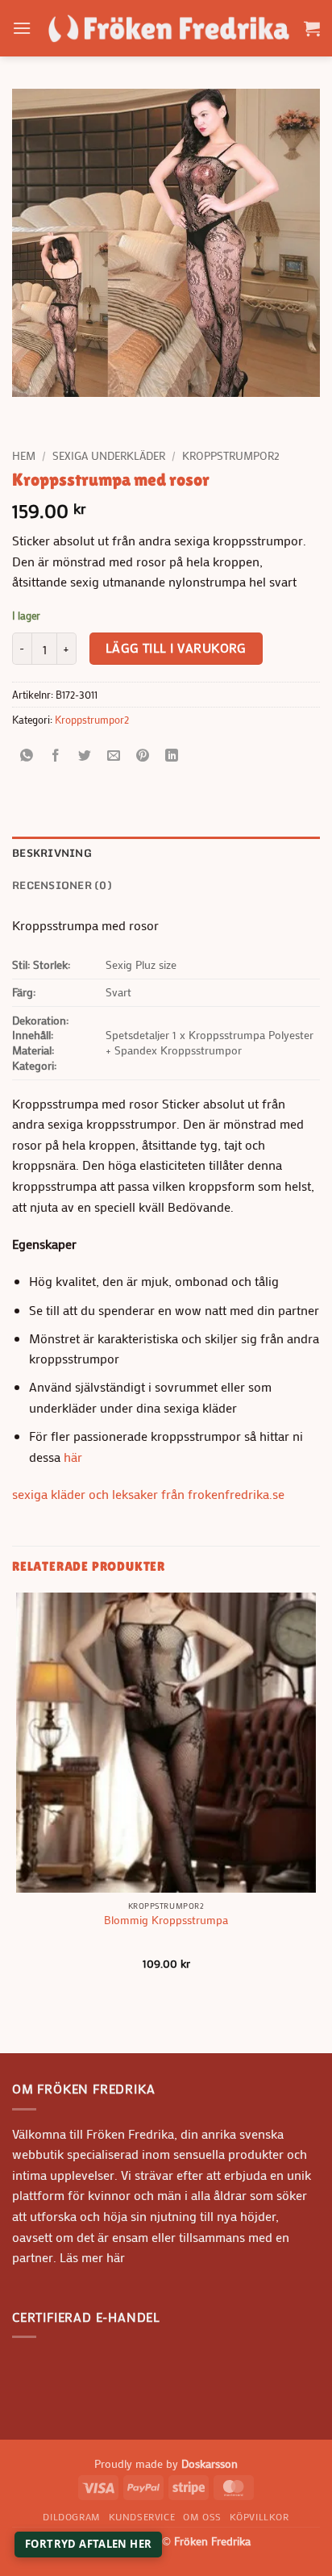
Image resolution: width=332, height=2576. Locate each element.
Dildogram (72, 2516)
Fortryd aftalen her (88, 2544)
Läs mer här (91, 2257)
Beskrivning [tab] (52, 853)
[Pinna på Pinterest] (143, 756)
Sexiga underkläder (109, 456)
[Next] (72, 413)
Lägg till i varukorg (176, 648)
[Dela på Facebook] (56, 756)
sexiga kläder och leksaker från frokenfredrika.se (148, 1494)
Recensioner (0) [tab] (62, 885)
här (73, 1457)
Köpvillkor (259, 2516)
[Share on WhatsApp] (27, 756)
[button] (22, 28)
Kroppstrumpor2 (231, 456)
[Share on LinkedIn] (172, 756)
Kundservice (142, 2516)
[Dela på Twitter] (85, 756)
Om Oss (202, 2516)
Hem (24, 456)
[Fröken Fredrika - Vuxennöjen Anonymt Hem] (168, 28)
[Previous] (28, 413)
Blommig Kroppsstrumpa (166, 1921)
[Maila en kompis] (114, 756)
